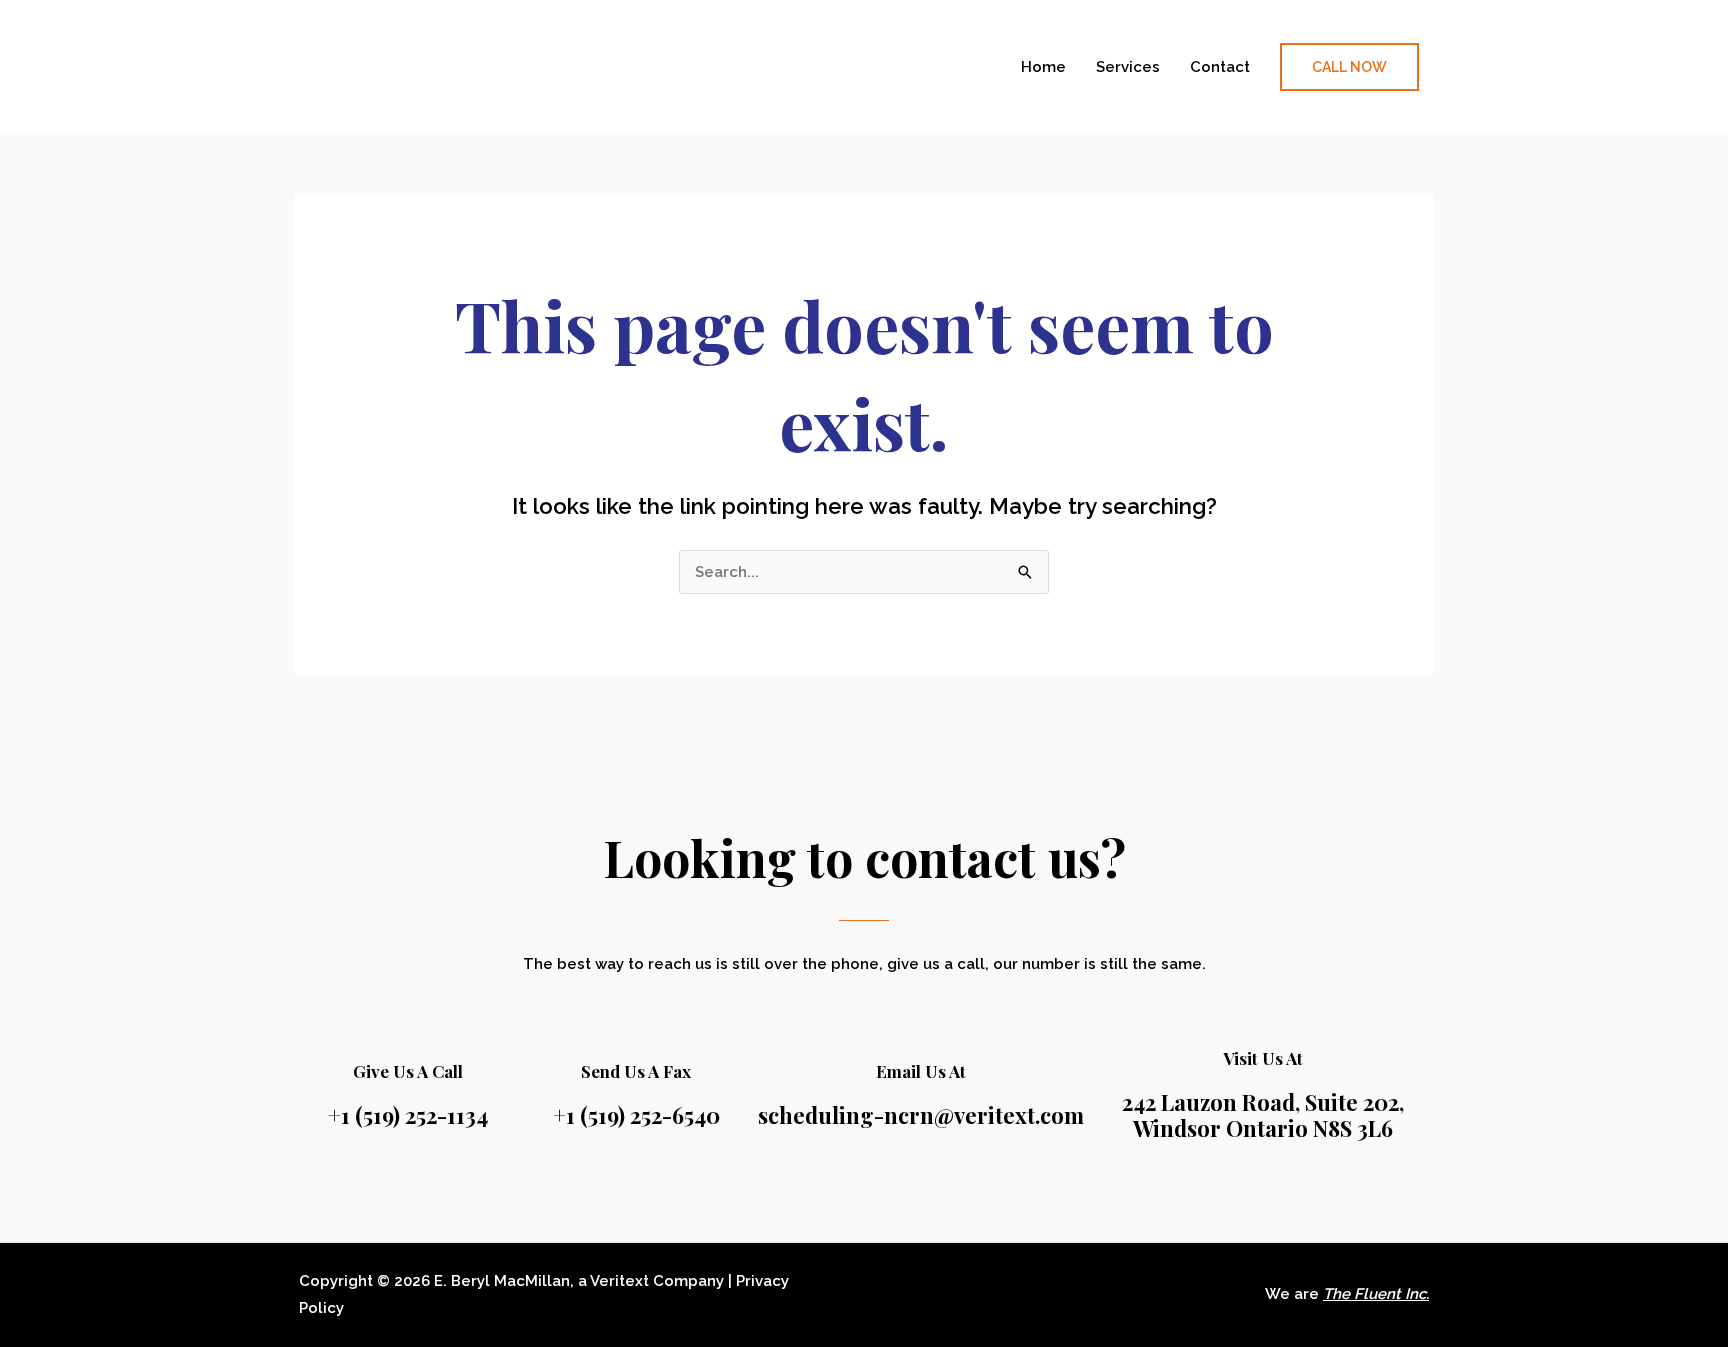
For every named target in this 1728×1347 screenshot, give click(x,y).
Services (1128, 67)
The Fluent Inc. (1376, 1294)
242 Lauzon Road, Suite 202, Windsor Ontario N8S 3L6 (1263, 1115)
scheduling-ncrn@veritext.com (921, 1115)
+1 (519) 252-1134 (408, 1115)
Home (1043, 67)
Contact (1220, 67)
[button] (1349, 67)
